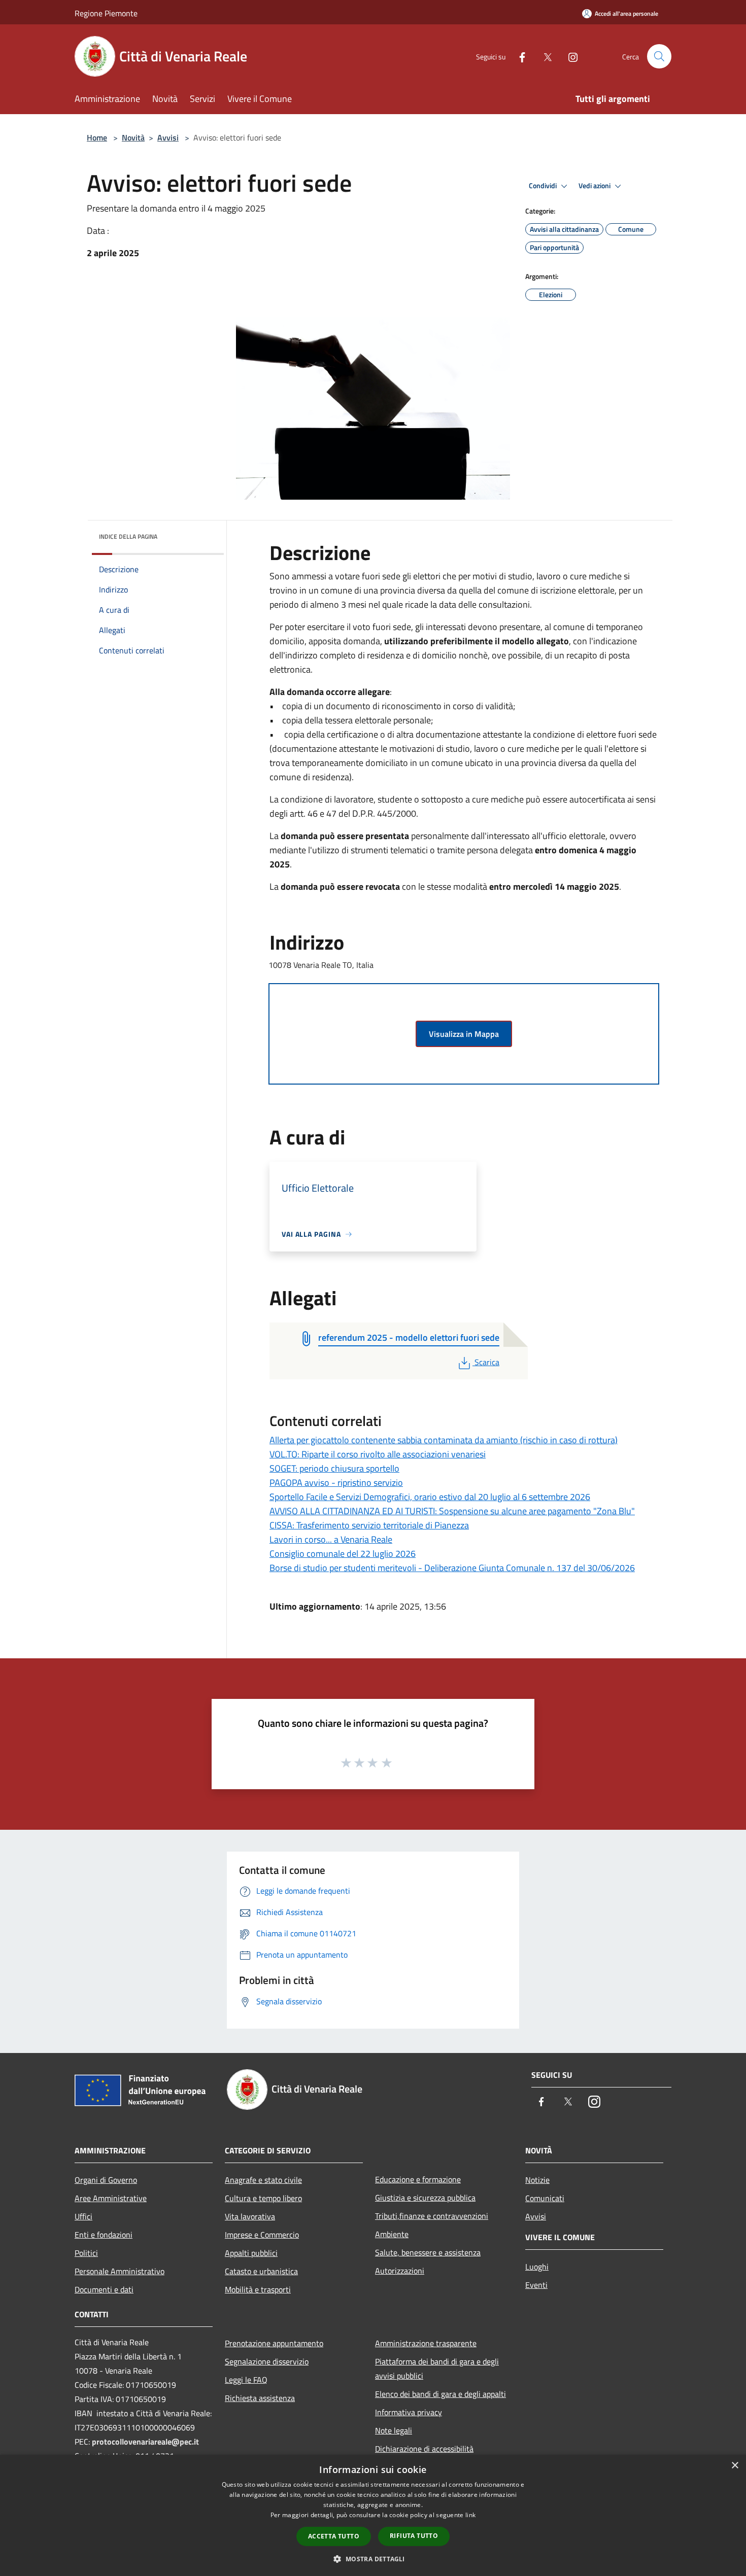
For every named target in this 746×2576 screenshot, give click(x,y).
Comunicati (545, 2198)
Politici (86, 2253)
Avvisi (168, 137)
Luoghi (537, 2267)
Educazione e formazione (418, 2179)
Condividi (544, 186)
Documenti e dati (104, 2289)
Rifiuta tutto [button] (414, 2536)
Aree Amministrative (111, 2198)
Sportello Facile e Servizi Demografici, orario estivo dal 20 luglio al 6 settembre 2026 (430, 1497)
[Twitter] (544, 56)
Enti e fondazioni (104, 2235)
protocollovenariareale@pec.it (145, 2442)
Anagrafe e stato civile (263, 2180)
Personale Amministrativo (120, 2271)
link (470, 2515)
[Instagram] (569, 56)
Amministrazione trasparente (426, 2343)
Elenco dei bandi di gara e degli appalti (440, 2394)
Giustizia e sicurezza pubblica (425, 2198)
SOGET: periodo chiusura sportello (334, 1468)
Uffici (83, 2216)
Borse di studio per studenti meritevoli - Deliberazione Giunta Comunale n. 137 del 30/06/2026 (452, 1568)
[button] (373, 2559)
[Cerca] (659, 56)
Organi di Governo (106, 2180)
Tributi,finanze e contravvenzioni (432, 2216)
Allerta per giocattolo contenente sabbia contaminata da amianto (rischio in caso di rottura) (444, 1440)
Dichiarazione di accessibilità (424, 2449)
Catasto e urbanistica (261, 2271)
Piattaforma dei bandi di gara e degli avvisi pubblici (437, 2369)
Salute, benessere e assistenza (428, 2252)
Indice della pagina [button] (128, 536)
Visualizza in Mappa (464, 1034)
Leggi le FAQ (246, 2380)
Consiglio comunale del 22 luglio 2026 (343, 1554)
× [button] (735, 2466)
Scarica (487, 1362)
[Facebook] (518, 56)
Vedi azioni (595, 186)
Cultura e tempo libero (263, 2198)
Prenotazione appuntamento (274, 2343)
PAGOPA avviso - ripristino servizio (336, 1483)
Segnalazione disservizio (267, 2361)
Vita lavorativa (250, 2216)
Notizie (537, 2180)
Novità (133, 137)
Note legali (394, 2430)
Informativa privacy (409, 2412)
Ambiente (392, 2234)
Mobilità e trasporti (258, 2289)
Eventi (536, 2285)
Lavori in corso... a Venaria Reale (331, 1539)
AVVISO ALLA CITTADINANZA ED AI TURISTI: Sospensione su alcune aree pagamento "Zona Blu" (452, 1511)
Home (97, 137)
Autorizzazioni (400, 2271)
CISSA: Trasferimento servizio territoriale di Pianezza (369, 1525)
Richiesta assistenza (260, 2398)
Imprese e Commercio (262, 2235)
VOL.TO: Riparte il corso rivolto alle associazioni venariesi (378, 1454)
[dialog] (373, 2515)
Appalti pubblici (251, 2253)
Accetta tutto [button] (334, 2536)
